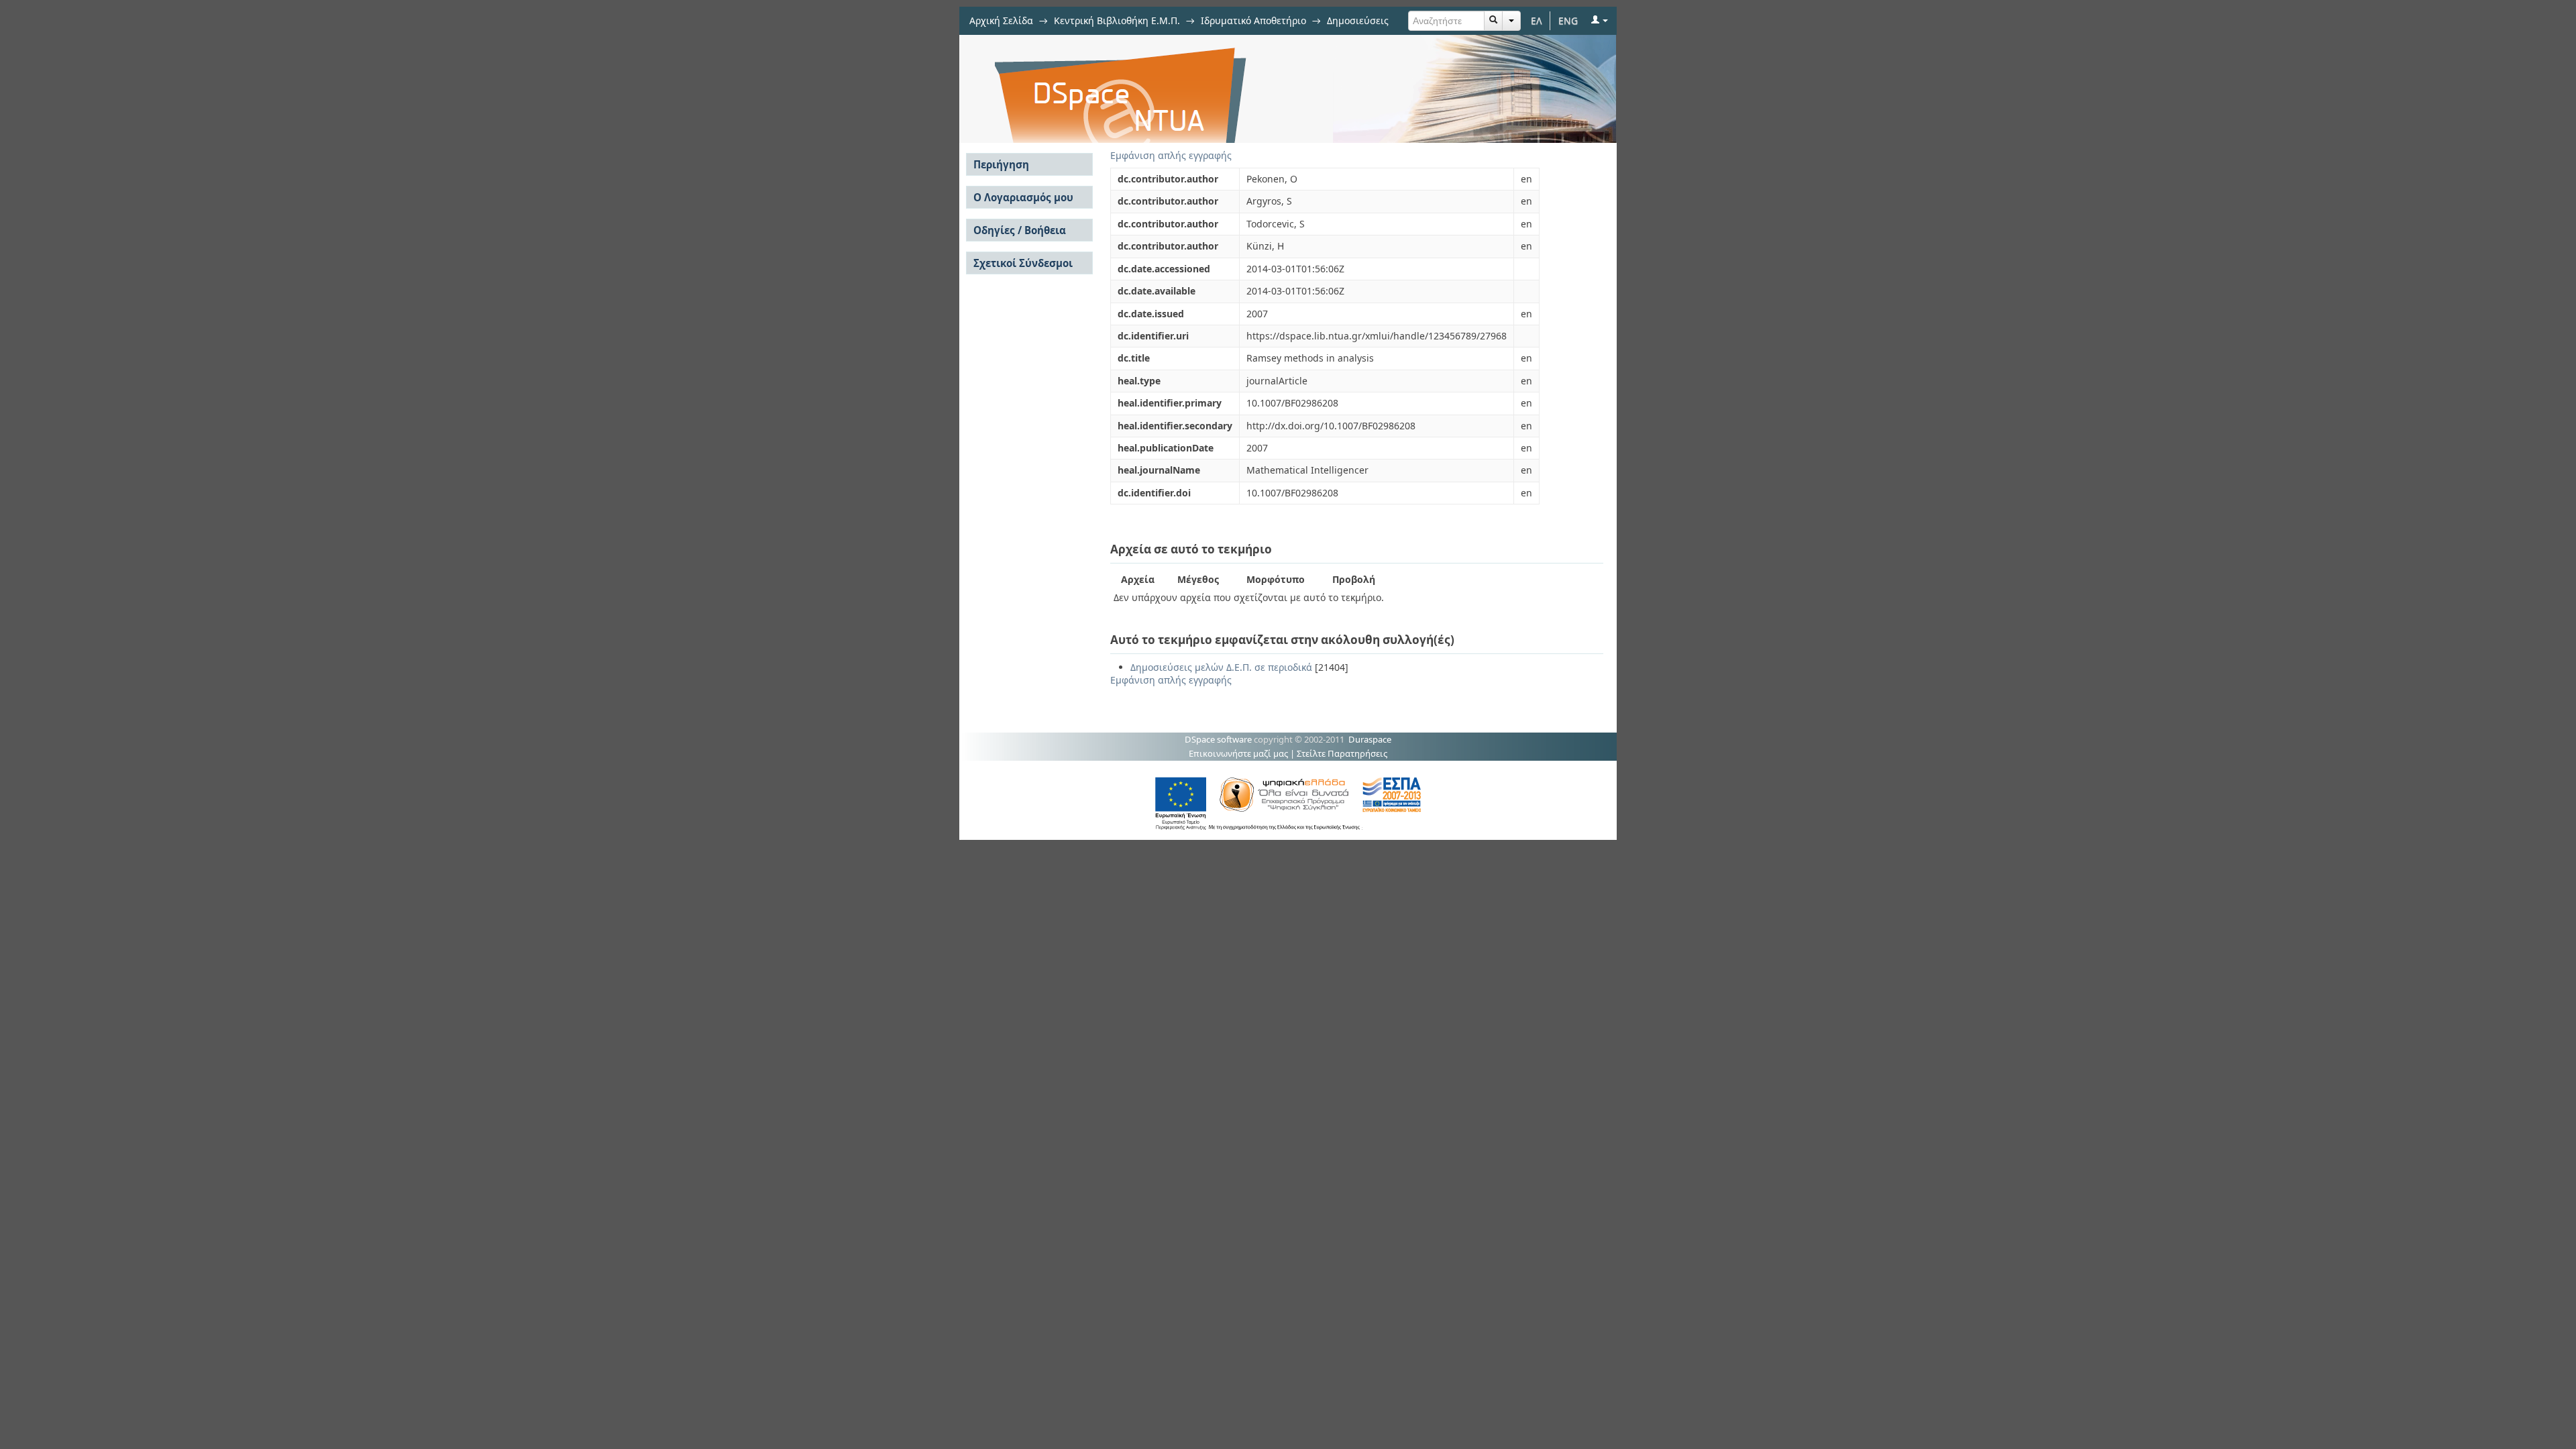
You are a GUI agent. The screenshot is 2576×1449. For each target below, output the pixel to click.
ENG (1568, 20)
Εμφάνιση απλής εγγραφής (1171, 155)
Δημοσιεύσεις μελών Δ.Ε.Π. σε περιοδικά (1221, 667)
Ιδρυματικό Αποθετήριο (1253, 20)
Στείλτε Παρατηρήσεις (1342, 753)
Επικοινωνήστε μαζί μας (1238, 753)
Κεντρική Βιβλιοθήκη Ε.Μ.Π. (1117, 20)
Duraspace (1370, 739)
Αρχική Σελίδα (1001, 20)
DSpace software (1218, 739)
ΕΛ (1537, 20)
